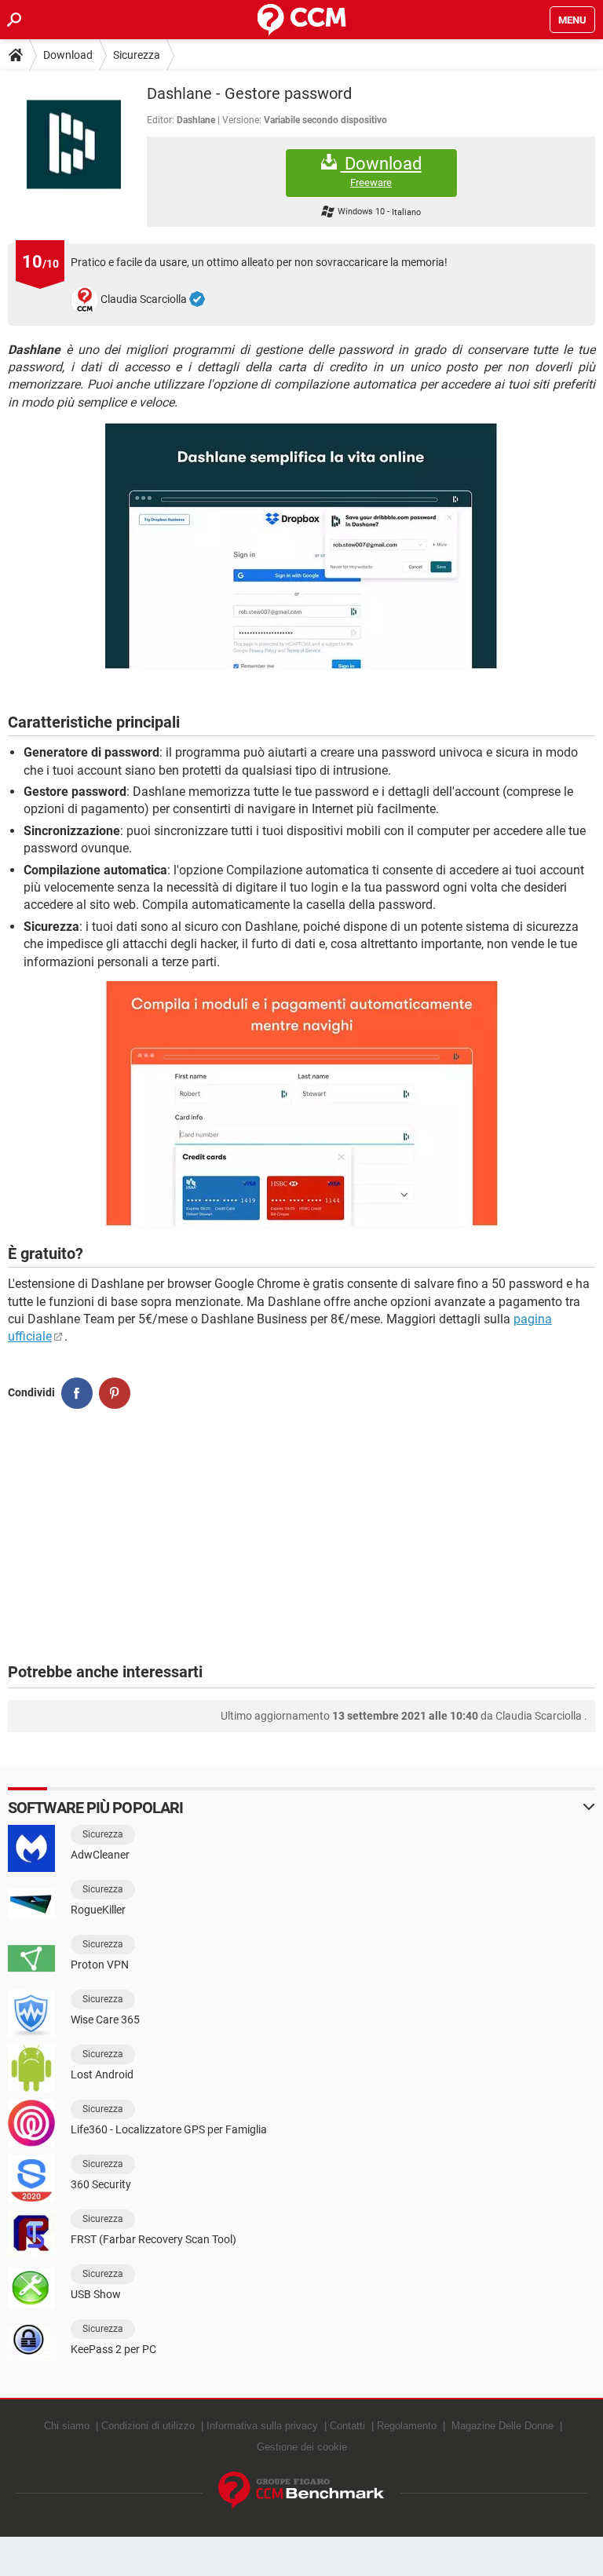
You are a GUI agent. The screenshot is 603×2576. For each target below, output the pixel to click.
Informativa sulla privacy (262, 2426)
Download (68, 55)
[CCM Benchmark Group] (301, 2491)
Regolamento (407, 2426)
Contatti (347, 2426)
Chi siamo (67, 2426)
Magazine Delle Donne (502, 2426)
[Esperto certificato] (197, 300)
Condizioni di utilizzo (148, 2426)
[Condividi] (77, 1393)
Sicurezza (137, 55)
